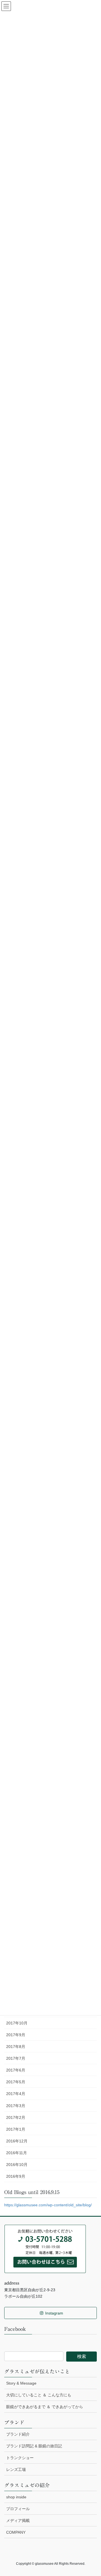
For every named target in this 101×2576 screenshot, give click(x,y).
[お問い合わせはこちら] (45, 2248)
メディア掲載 (18, 2521)
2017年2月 (16, 2117)
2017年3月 (16, 2106)
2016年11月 (17, 2153)
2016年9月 (16, 2176)
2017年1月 (16, 2129)
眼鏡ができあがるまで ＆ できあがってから (45, 2407)
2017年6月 (16, 2070)
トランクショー (20, 2458)
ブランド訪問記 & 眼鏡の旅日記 (34, 2446)
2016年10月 (17, 2165)
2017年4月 (16, 2094)
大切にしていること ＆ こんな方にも (39, 2395)
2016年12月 (17, 2141)
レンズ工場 (16, 2469)
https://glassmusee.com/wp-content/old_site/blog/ (48, 2205)
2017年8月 (16, 2047)
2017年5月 (16, 2082)
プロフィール (18, 2509)
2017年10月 (17, 2023)
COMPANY (16, 2532)
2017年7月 (16, 2058)
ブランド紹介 (18, 2434)
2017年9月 (16, 2035)
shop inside (16, 2497)
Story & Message (21, 2383)
